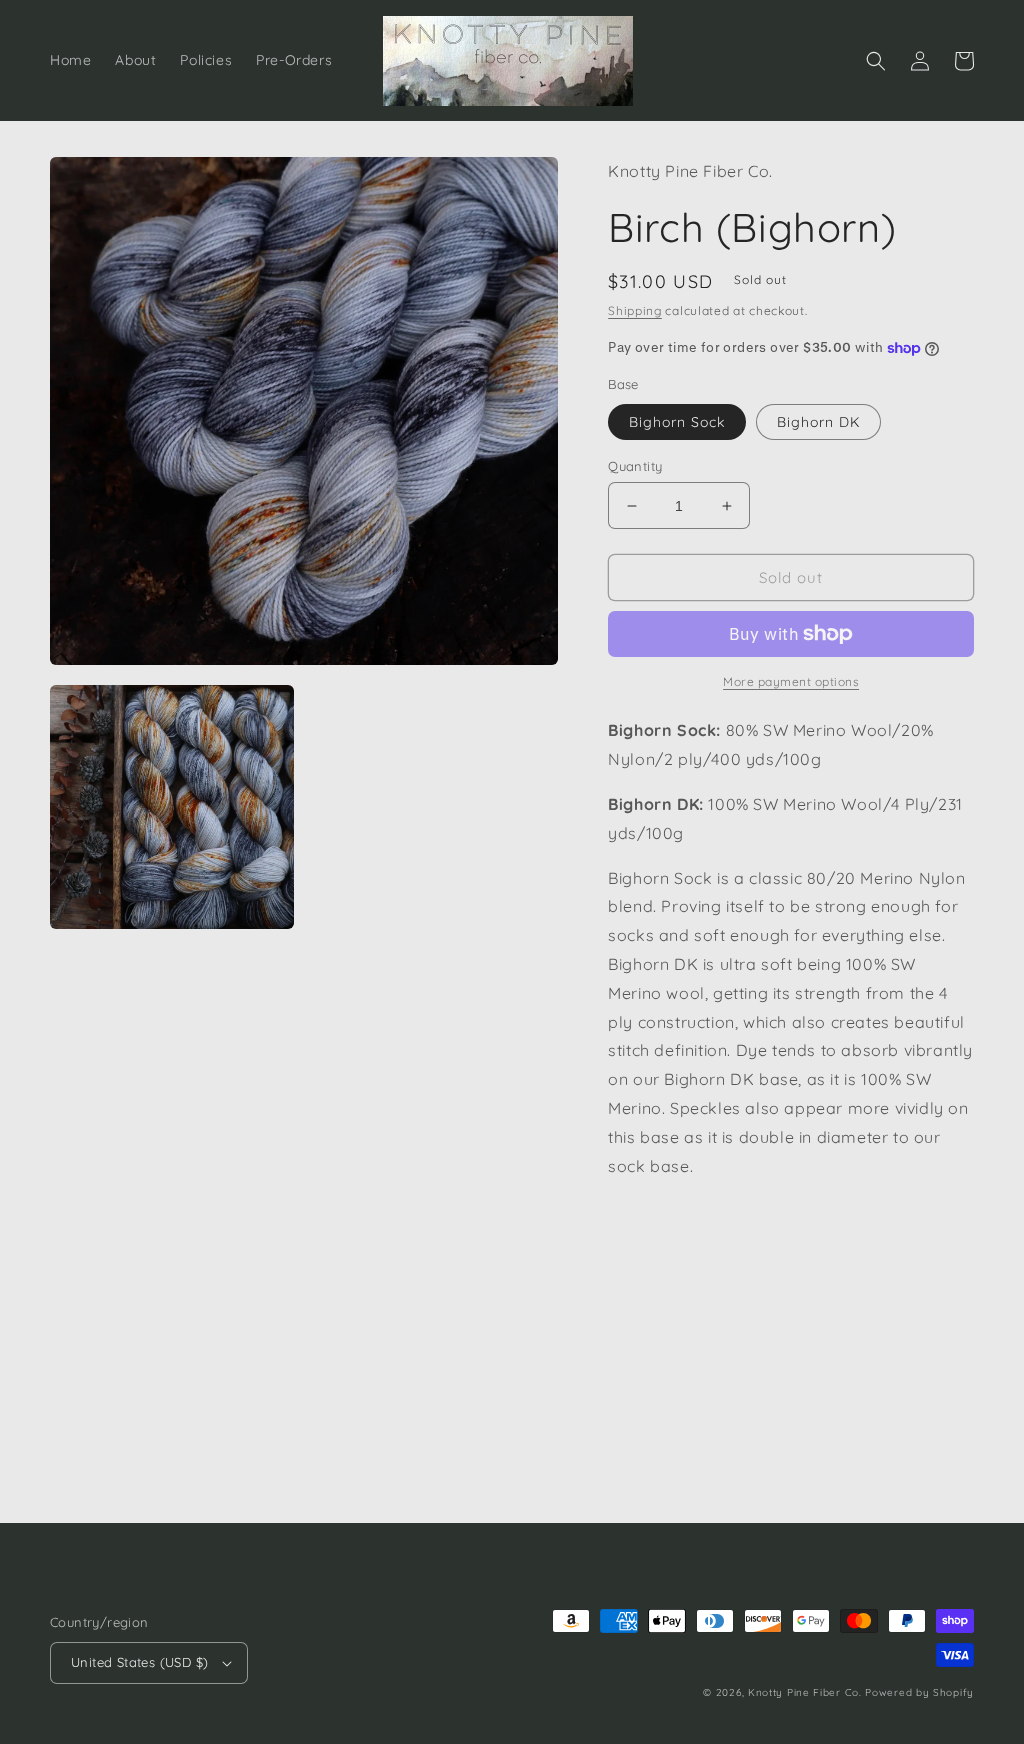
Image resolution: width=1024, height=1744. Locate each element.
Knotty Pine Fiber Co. (805, 1692)
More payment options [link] (791, 681)
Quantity (635, 466)
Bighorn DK (818, 422)
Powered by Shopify (919, 1692)
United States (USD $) (139, 1662)
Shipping (635, 310)
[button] (876, 61)
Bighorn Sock (677, 422)
